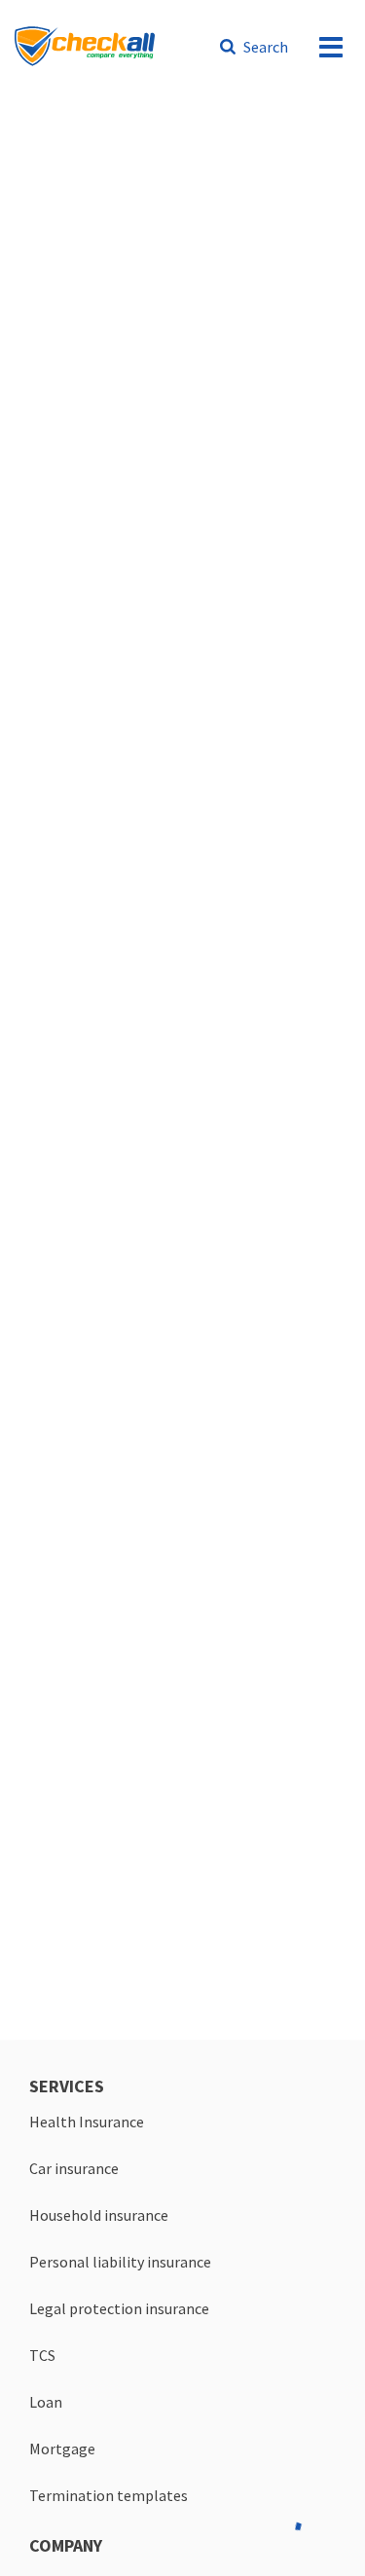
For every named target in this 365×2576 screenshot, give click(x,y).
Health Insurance (87, 2122)
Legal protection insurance (119, 2308)
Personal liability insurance (120, 2262)
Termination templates (109, 2495)
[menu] (331, 47)
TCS (42, 2355)
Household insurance (99, 2215)
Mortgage (62, 2449)
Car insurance (74, 2168)
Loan (46, 2402)
